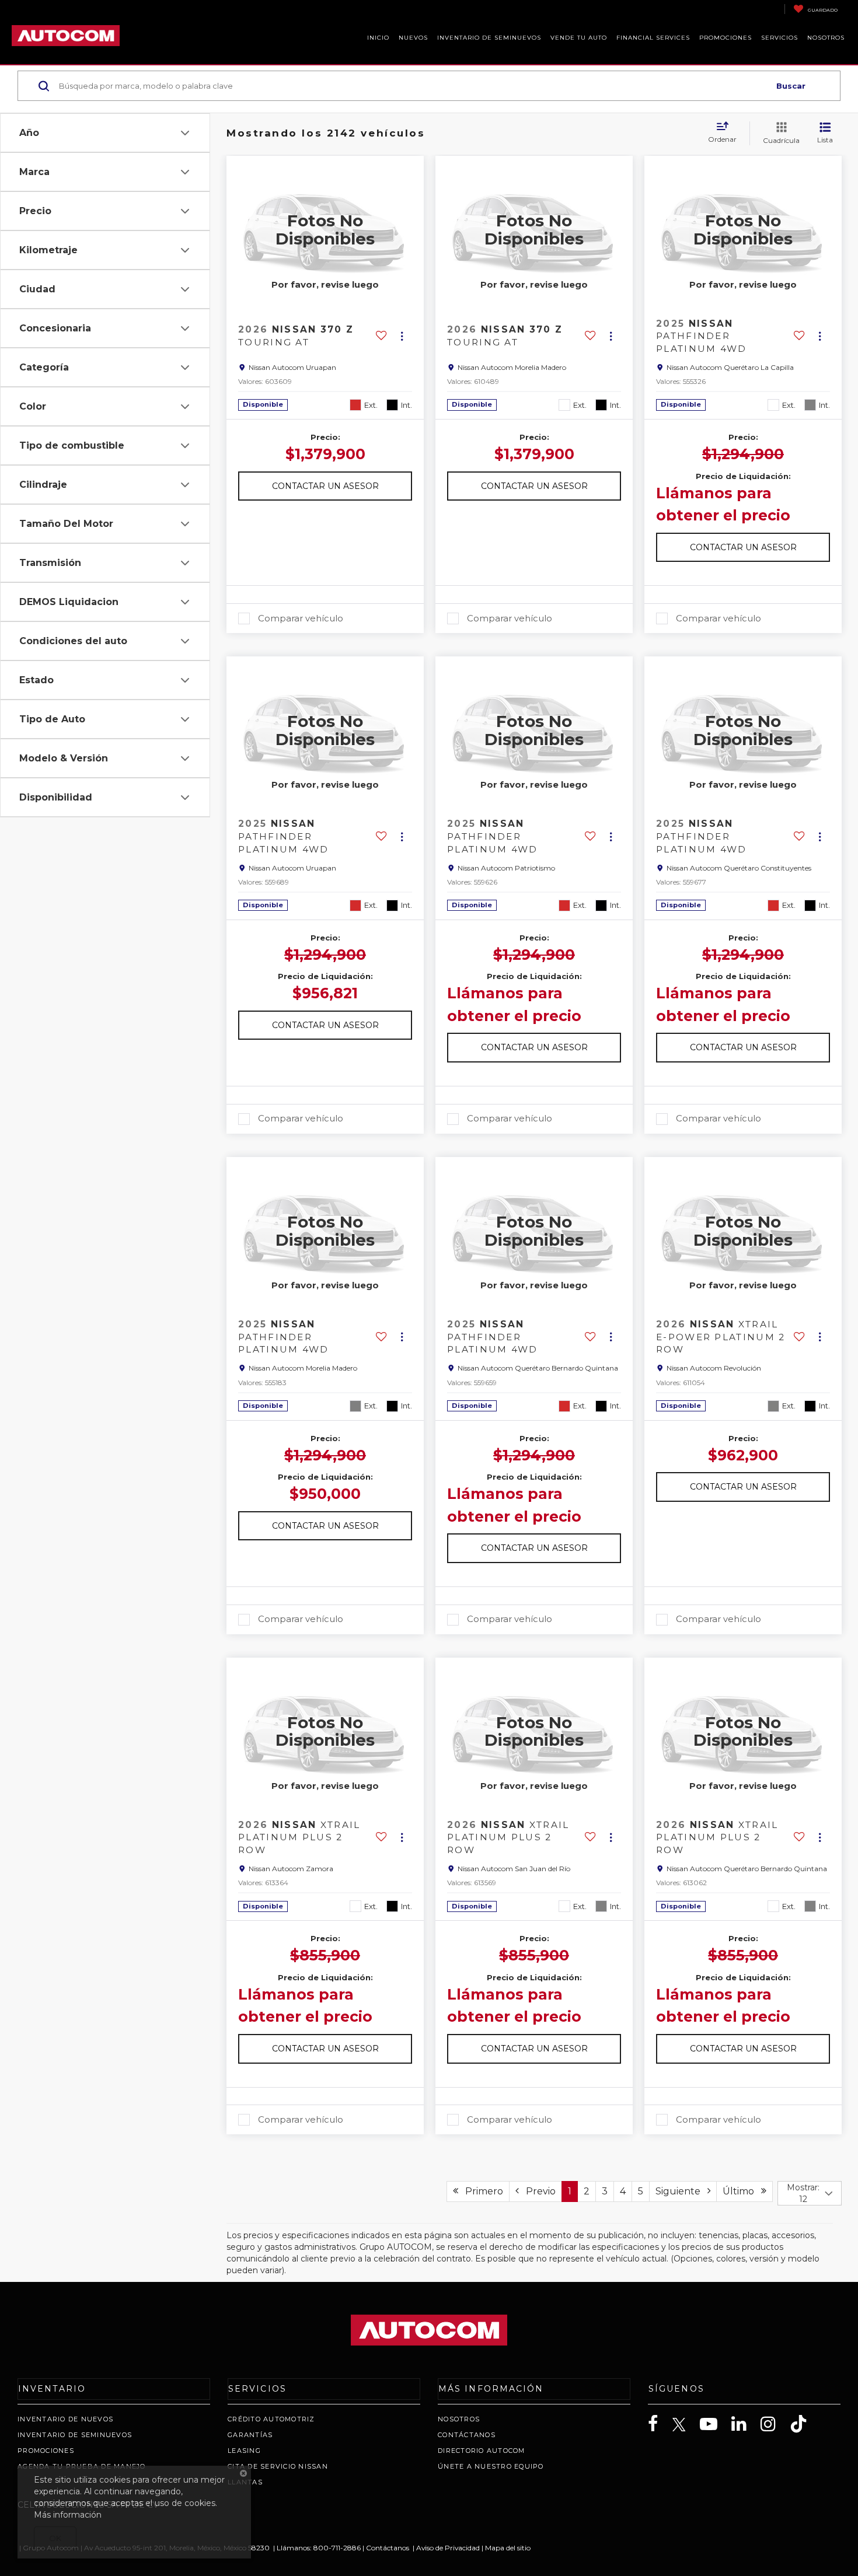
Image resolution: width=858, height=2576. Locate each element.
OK (55, 2538)
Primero (481, 2191)
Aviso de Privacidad (448, 2548)
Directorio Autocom (482, 2451)
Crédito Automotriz (271, 2419)
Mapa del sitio (508, 2548)
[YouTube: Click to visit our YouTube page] (714, 2424)
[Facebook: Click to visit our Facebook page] (659, 2424)
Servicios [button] (779, 38)
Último (742, 2191)
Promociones (46, 2451)
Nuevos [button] (413, 38)
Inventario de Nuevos (65, 2419)
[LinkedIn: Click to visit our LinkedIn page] (745, 2424)
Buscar (791, 86)
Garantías (250, 2435)
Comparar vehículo (301, 618)
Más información (68, 2515)
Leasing (244, 2451)
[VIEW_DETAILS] (325, 230)
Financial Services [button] (653, 38)
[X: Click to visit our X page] (685, 2425)
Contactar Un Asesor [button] (325, 486)
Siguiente (681, 2191)
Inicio (378, 38)
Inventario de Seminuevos (489, 38)
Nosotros (459, 2419)
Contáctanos (467, 2435)
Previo (537, 2191)
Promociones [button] (726, 38)
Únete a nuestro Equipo (491, 2466)
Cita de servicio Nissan (278, 2466)
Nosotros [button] (826, 38)
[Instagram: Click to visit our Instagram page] (774, 2424)
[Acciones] (402, 336)
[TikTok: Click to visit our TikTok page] (804, 2424)
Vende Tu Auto (579, 38)
